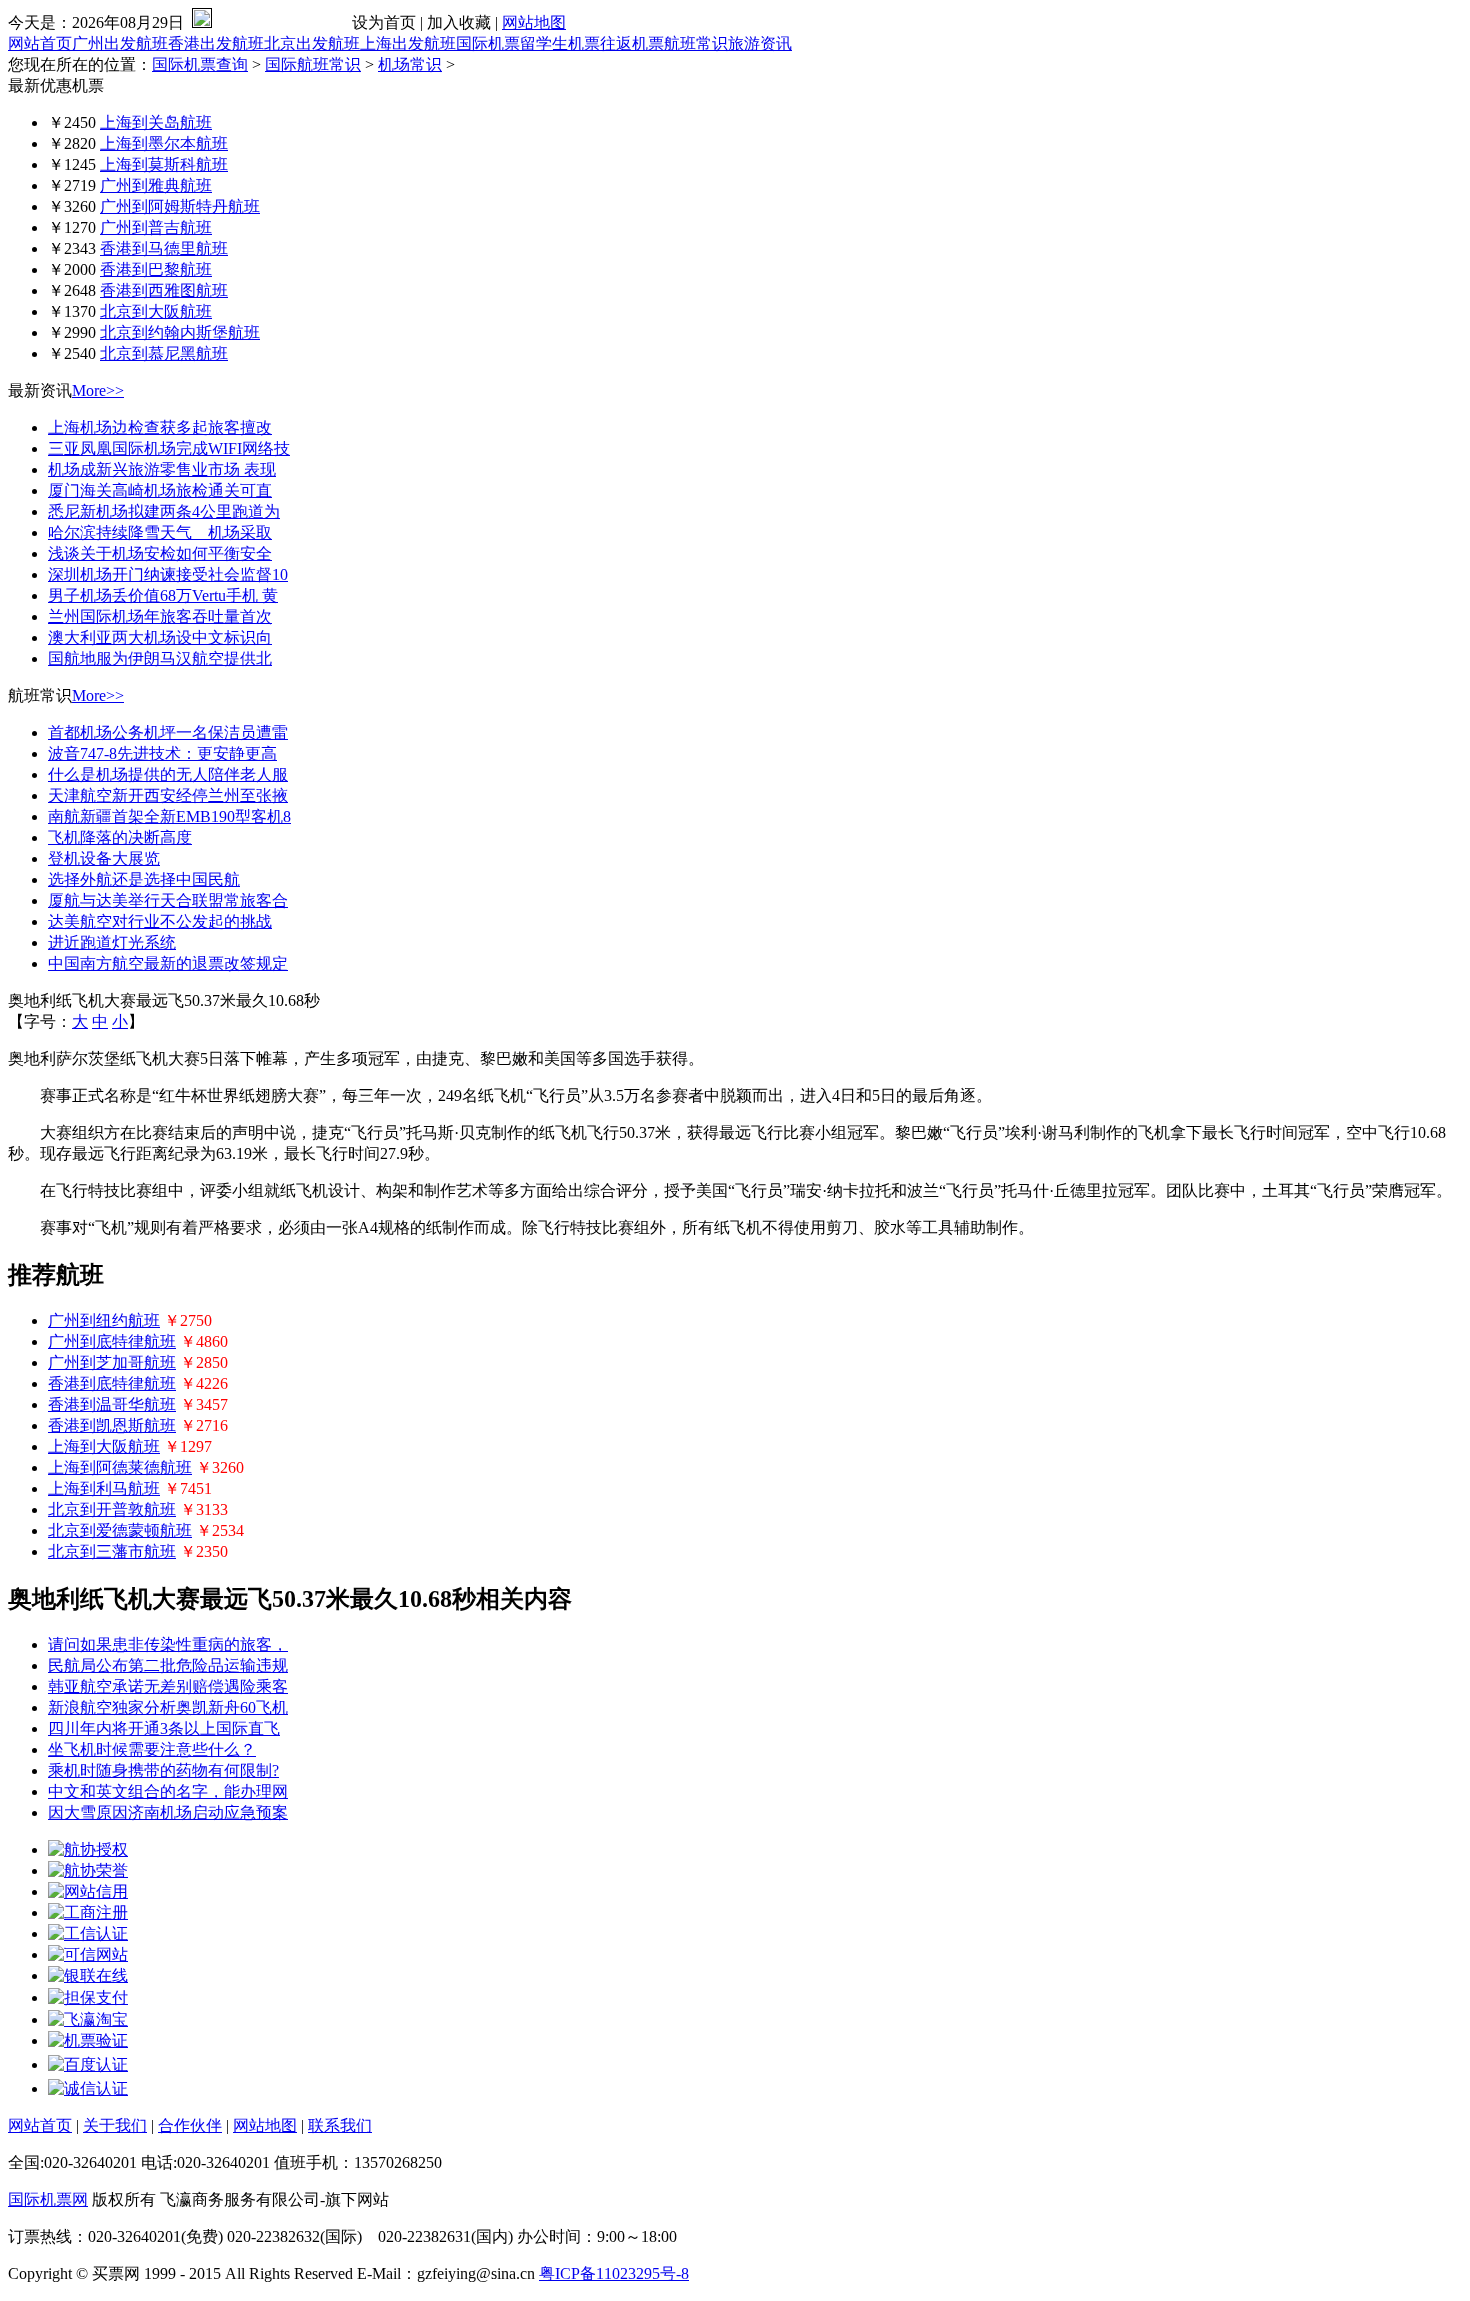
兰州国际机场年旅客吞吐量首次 (160, 616)
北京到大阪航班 (156, 311)
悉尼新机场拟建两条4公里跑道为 (164, 511)
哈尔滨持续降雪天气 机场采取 (160, 532)
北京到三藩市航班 (112, 1551)
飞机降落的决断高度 (120, 837)
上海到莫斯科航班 (164, 164)
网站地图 (534, 22)
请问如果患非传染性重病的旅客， (168, 1644)
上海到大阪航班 (104, 1446)
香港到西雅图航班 (164, 290)
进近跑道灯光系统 (112, 942)
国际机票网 (48, 2199)
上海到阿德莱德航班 (120, 1467)
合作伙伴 (190, 2125)
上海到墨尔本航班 (164, 143)
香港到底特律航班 (112, 1383)
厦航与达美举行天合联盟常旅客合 (168, 900)
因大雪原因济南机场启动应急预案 (168, 1812)
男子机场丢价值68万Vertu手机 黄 (163, 595)
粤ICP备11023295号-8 (614, 2273)
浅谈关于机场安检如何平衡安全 (160, 553)
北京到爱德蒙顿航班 (120, 1530)
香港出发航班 (216, 43)
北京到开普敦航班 (112, 1509)
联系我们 (340, 2125)
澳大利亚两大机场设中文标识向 (160, 637)
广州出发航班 (120, 43)
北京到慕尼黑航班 (164, 353)
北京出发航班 (312, 43)
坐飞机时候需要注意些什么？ (152, 1749)
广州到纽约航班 (104, 1320)
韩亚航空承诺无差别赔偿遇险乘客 (168, 1686)
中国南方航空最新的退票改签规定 (168, 963)
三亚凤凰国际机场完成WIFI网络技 (169, 448)
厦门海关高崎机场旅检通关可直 (160, 490)
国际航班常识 (313, 64)
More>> (98, 390)
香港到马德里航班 (164, 248)
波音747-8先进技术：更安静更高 (162, 753)
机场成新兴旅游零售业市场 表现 (162, 469)
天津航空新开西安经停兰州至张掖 (168, 795)
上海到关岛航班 (156, 122)
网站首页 (40, 43)
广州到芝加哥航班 (112, 1362)
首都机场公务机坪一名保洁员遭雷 (168, 732)
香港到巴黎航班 (156, 269)
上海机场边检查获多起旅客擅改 (160, 427)
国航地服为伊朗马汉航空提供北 (160, 658)
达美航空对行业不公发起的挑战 (160, 921)
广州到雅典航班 (156, 185)
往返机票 (632, 43)
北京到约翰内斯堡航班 (180, 332)
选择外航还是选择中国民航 (144, 879)
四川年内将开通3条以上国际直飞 (164, 1728)
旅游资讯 (760, 43)
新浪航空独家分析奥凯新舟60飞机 (168, 1707)
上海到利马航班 (104, 1488)
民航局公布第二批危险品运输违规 (168, 1665)
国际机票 (488, 43)
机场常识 (410, 64)
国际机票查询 (200, 64)
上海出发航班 (408, 43)
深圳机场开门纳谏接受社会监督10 (168, 574)
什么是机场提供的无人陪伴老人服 (168, 774)
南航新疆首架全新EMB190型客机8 (169, 816)
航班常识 (696, 43)
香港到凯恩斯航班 (112, 1425)
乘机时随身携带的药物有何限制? (163, 1770)
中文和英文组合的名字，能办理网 (168, 1791)
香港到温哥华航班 (112, 1404)
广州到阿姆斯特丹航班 (180, 206)
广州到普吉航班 (156, 227)
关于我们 (115, 2125)
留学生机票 (560, 43)
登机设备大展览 (104, 858)
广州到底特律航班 (112, 1341)
